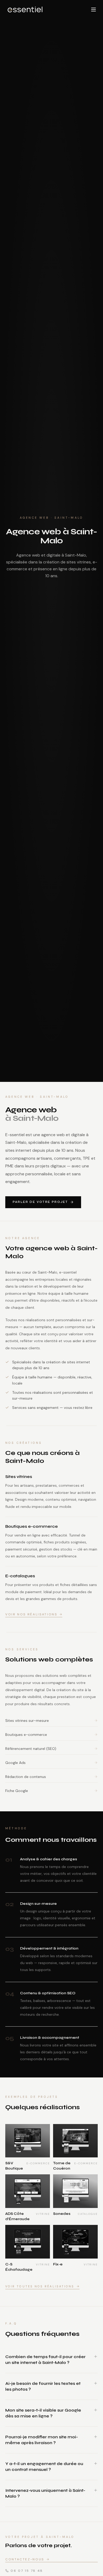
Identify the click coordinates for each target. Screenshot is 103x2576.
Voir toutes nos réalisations (40, 2286)
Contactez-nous (25, 2559)
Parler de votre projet (40, 1202)
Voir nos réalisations (31, 1614)
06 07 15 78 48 (27, 2571)
